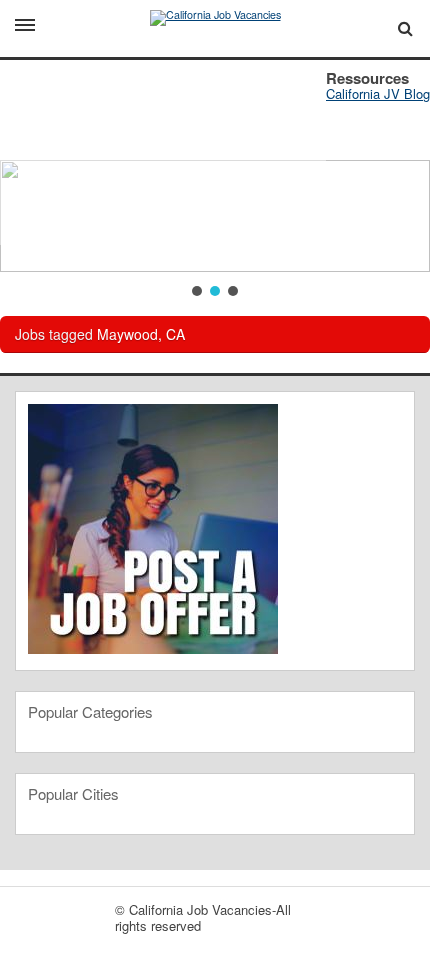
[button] (197, 291)
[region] (215, 180)
